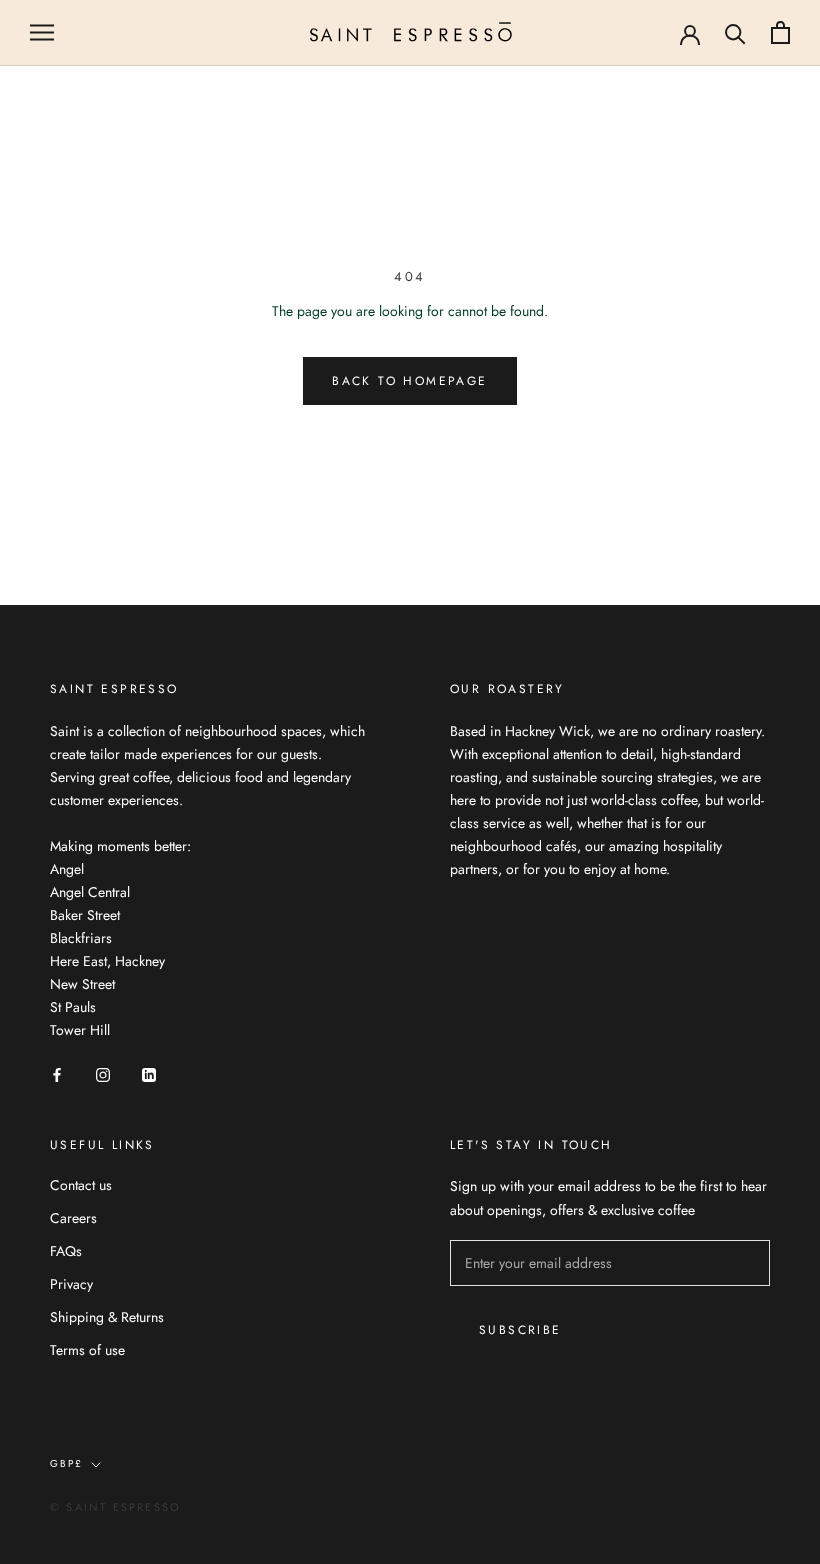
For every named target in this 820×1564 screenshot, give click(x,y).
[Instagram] (103, 1074)
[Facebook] (57, 1074)
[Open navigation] (42, 32)
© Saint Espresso (115, 1507)
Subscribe (520, 1330)
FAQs (66, 1251)
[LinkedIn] (149, 1074)
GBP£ (66, 1463)
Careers (73, 1218)
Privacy (71, 1284)
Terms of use (87, 1350)
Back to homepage (409, 381)
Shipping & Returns (107, 1317)
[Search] (735, 32)
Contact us (81, 1185)
